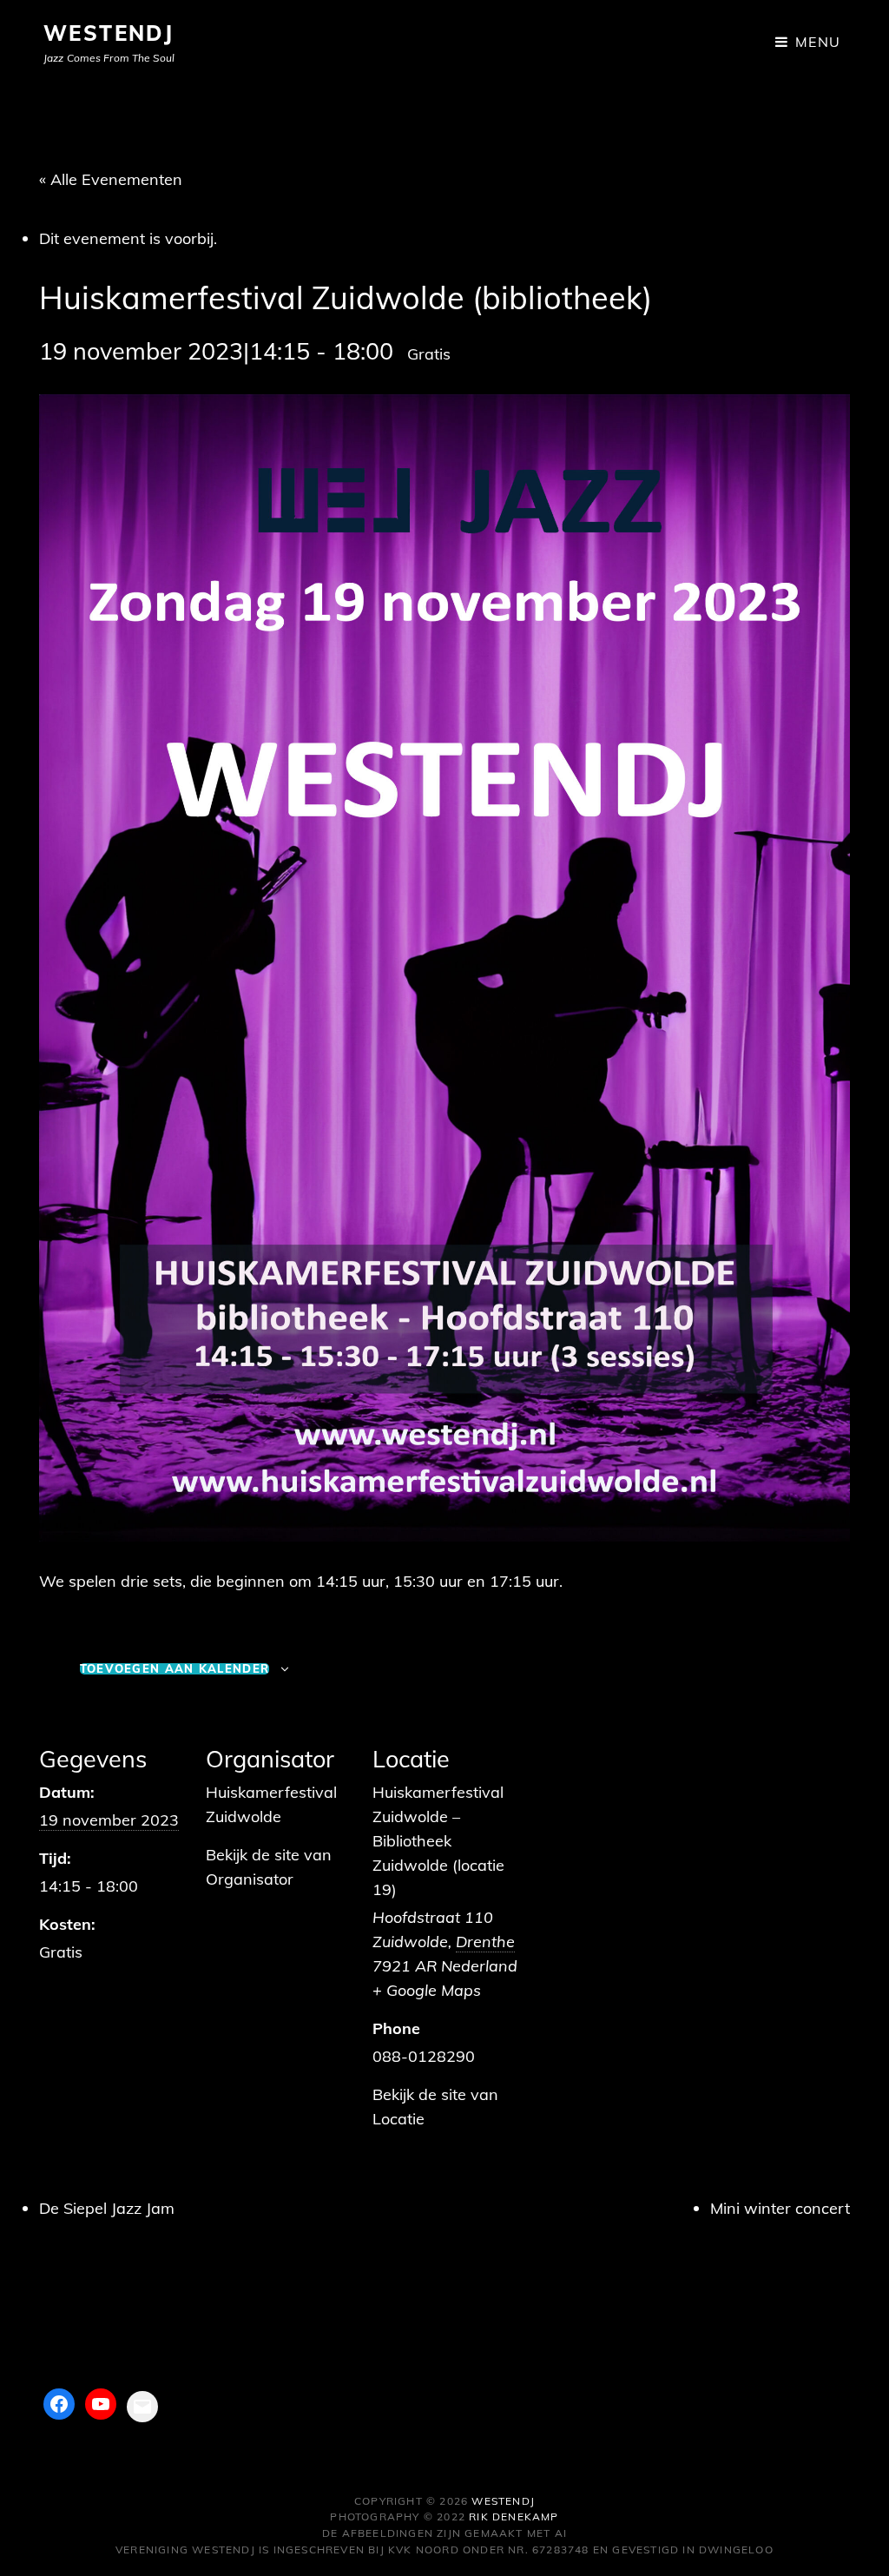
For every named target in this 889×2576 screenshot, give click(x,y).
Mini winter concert (780, 2208)
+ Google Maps (427, 1990)
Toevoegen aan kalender (175, 1669)
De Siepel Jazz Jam (107, 2208)
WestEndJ (109, 33)
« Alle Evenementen (111, 179)
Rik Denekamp (514, 2517)
